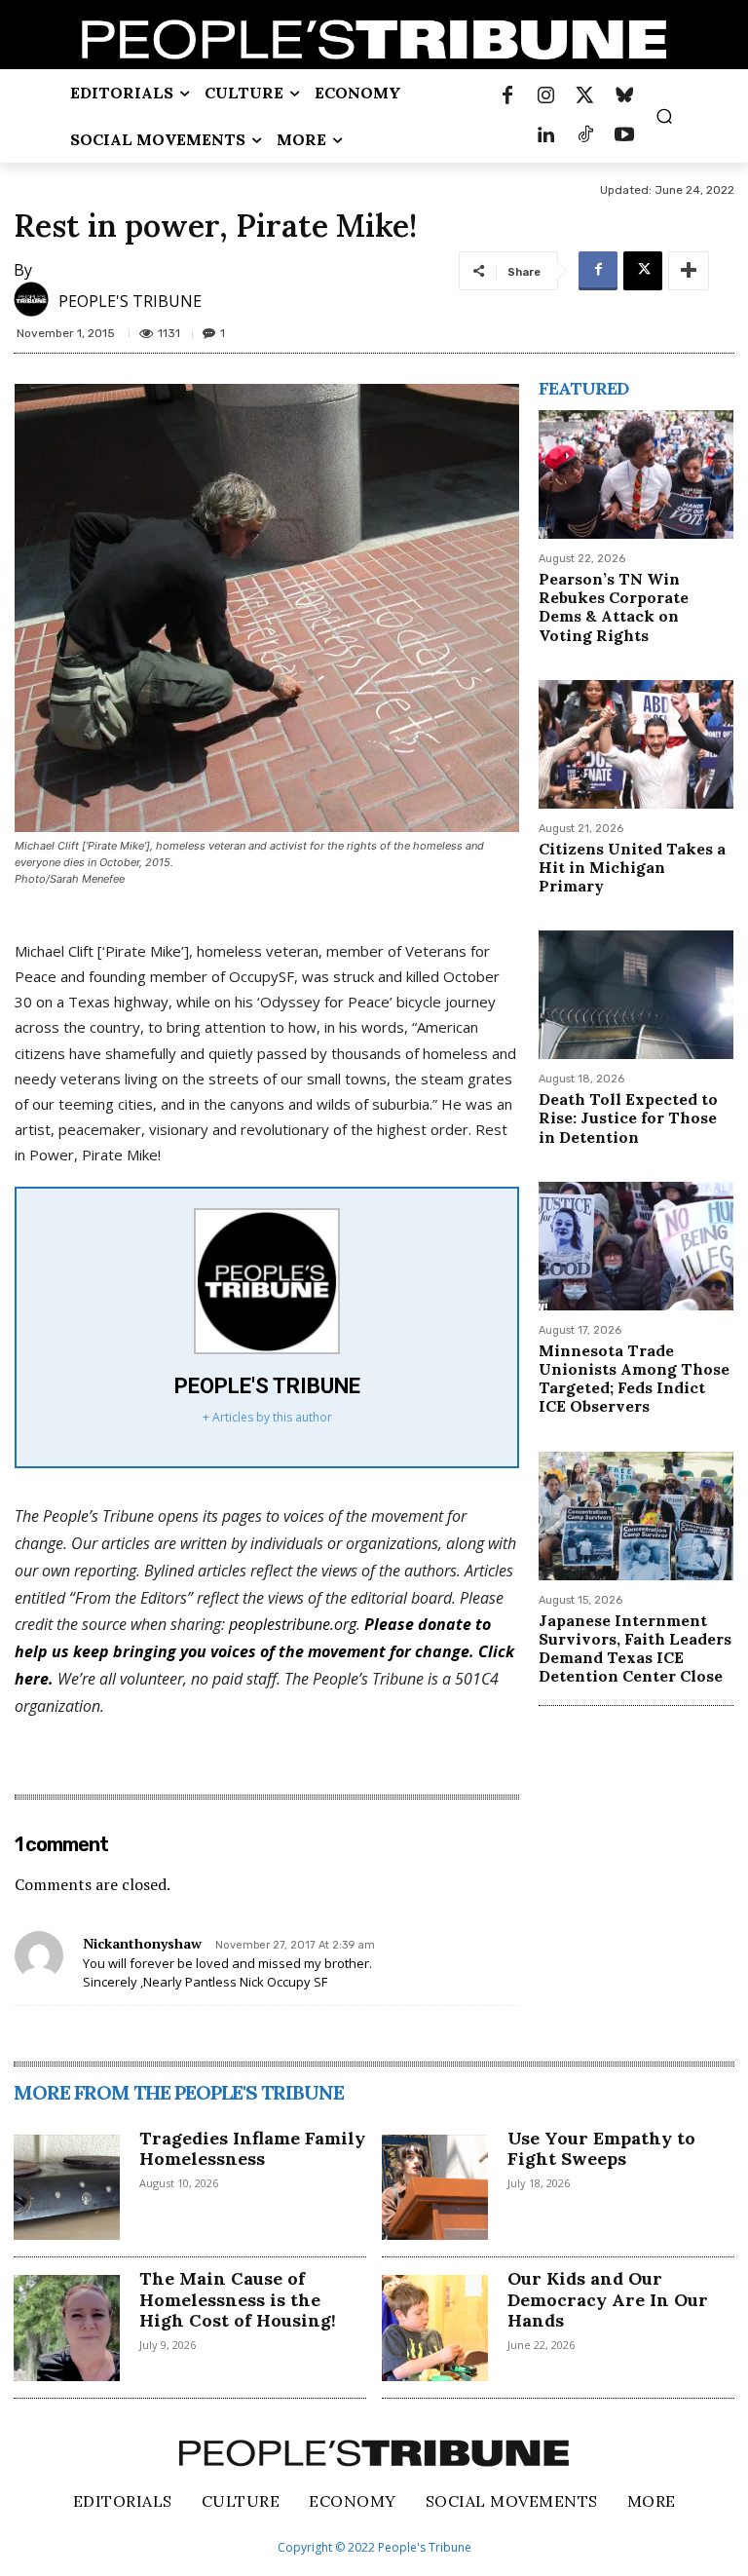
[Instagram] (546, 96)
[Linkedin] (546, 135)
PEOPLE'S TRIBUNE (130, 301)
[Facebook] (507, 96)
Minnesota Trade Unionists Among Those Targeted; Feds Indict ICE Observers (634, 1379)
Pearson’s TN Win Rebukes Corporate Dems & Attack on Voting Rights (614, 607)
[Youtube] (624, 135)
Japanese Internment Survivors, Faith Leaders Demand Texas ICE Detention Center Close (635, 1648)
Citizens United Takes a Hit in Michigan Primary (632, 867)
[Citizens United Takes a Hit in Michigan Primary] (636, 744)
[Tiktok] (585, 135)
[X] (643, 271)
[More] (689, 271)
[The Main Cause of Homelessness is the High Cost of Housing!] (67, 2328)
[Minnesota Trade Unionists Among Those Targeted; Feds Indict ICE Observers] (636, 1246)
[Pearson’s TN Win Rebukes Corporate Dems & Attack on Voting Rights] (636, 474)
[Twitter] (585, 96)
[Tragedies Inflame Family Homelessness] (67, 2188)
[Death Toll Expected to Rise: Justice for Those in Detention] (636, 995)
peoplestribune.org (293, 1624)
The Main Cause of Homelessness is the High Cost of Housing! (238, 2299)
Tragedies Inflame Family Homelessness (252, 2149)
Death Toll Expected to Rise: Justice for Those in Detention (628, 1118)
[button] (665, 116)
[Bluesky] (624, 96)
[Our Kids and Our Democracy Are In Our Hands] (435, 2328)
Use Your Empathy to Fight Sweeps (601, 2149)
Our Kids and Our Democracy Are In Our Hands (608, 2299)
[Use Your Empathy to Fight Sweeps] (435, 2188)
